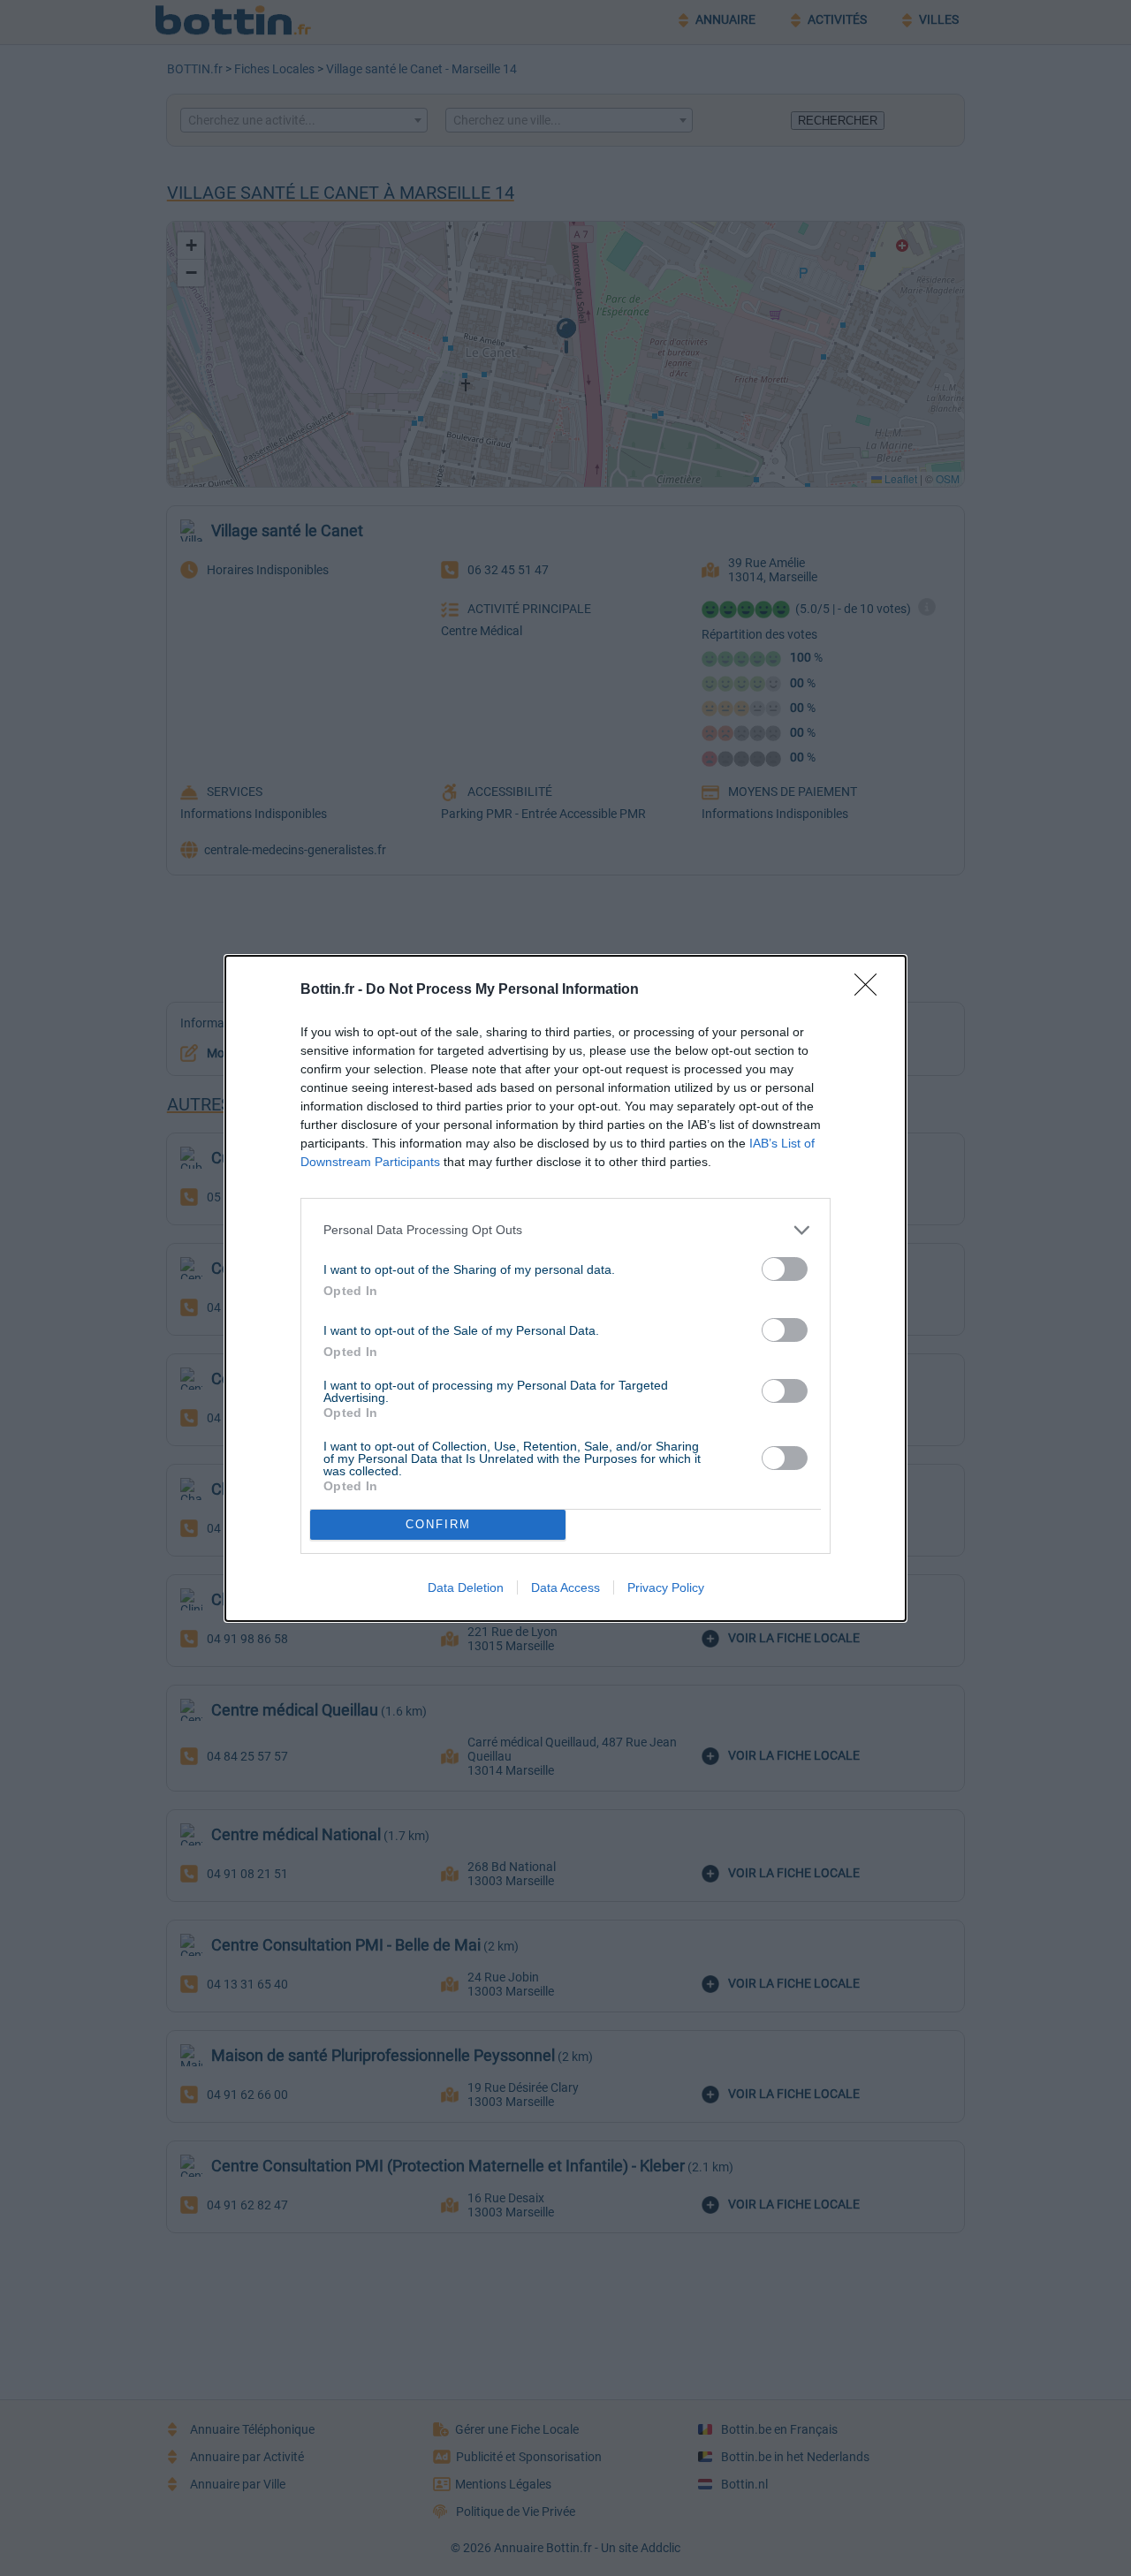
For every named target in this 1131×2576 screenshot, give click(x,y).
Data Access (565, 1587)
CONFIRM (438, 1524)
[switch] (785, 1269)
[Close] (871, 990)
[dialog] (565, 1288)
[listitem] (565, 1230)
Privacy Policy (666, 1587)
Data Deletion (466, 1587)
